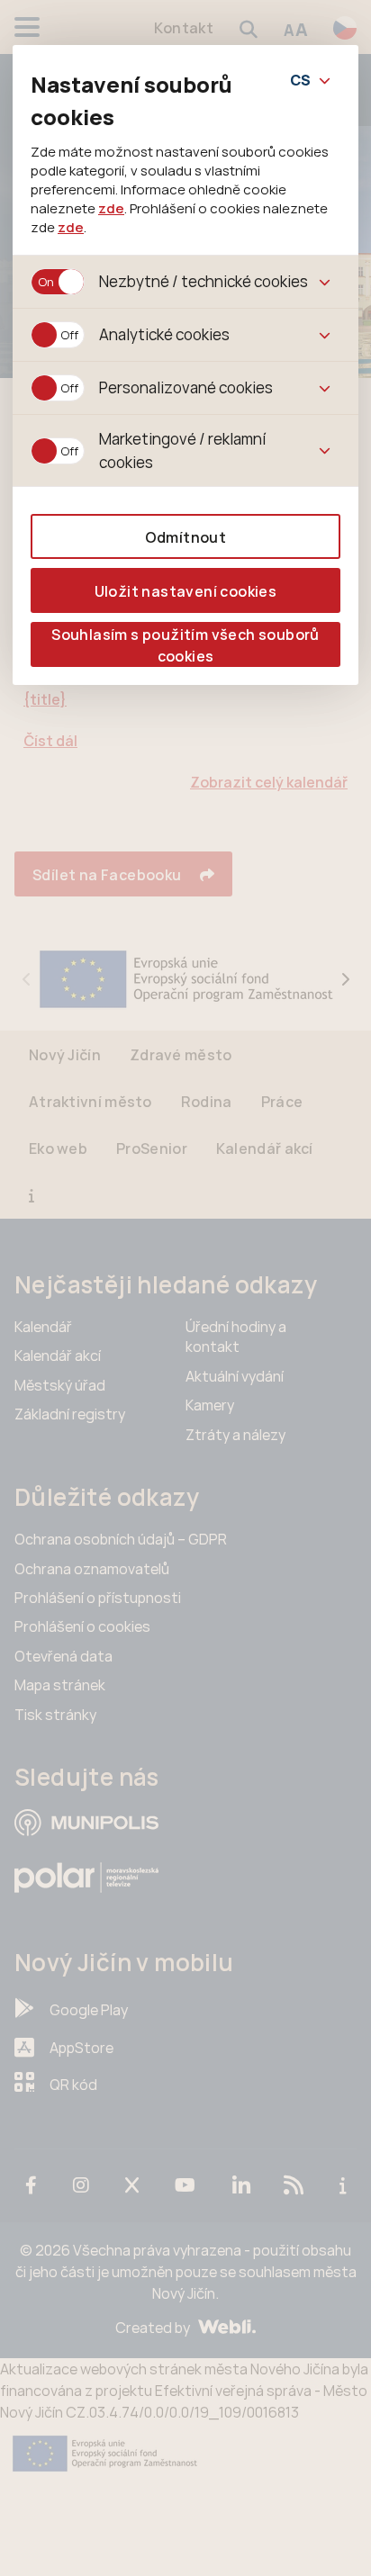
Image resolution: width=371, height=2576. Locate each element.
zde (111, 208)
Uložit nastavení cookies (186, 591)
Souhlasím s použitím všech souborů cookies (185, 645)
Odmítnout (186, 537)
